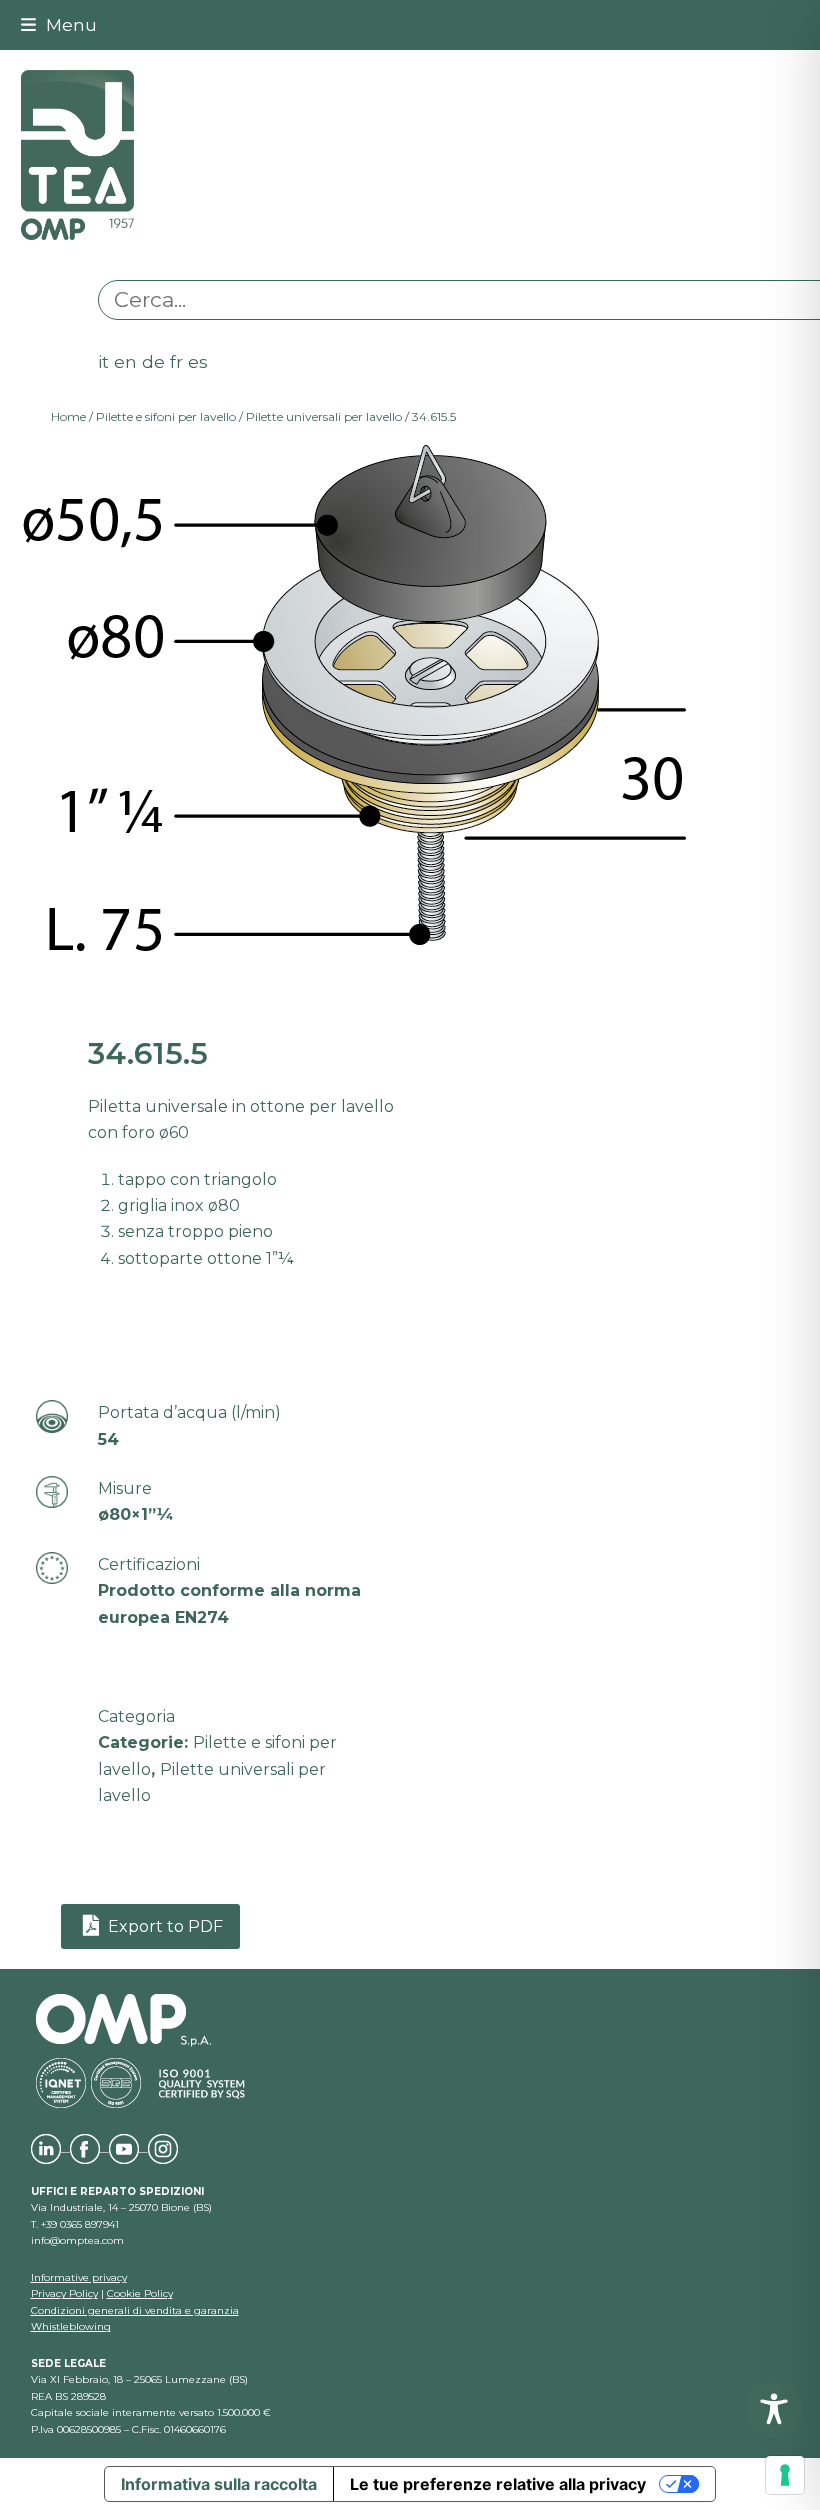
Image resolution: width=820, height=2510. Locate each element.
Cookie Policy (140, 2293)
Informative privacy (79, 2277)
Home (68, 416)
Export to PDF (163, 1926)
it (103, 361)
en (125, 361)
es (198, 361)
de (153, 361)
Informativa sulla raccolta (219, 2484)
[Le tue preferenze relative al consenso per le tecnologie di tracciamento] (785, 2475)
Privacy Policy (64, 2293)
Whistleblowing (71, 2326)
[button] (59, 24)
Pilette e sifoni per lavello (166, 416)
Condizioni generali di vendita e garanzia (135, 2310)
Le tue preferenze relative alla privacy (498, 2484)
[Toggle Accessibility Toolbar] (774, 2409)
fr (176, 361)
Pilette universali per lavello (324, 416)
